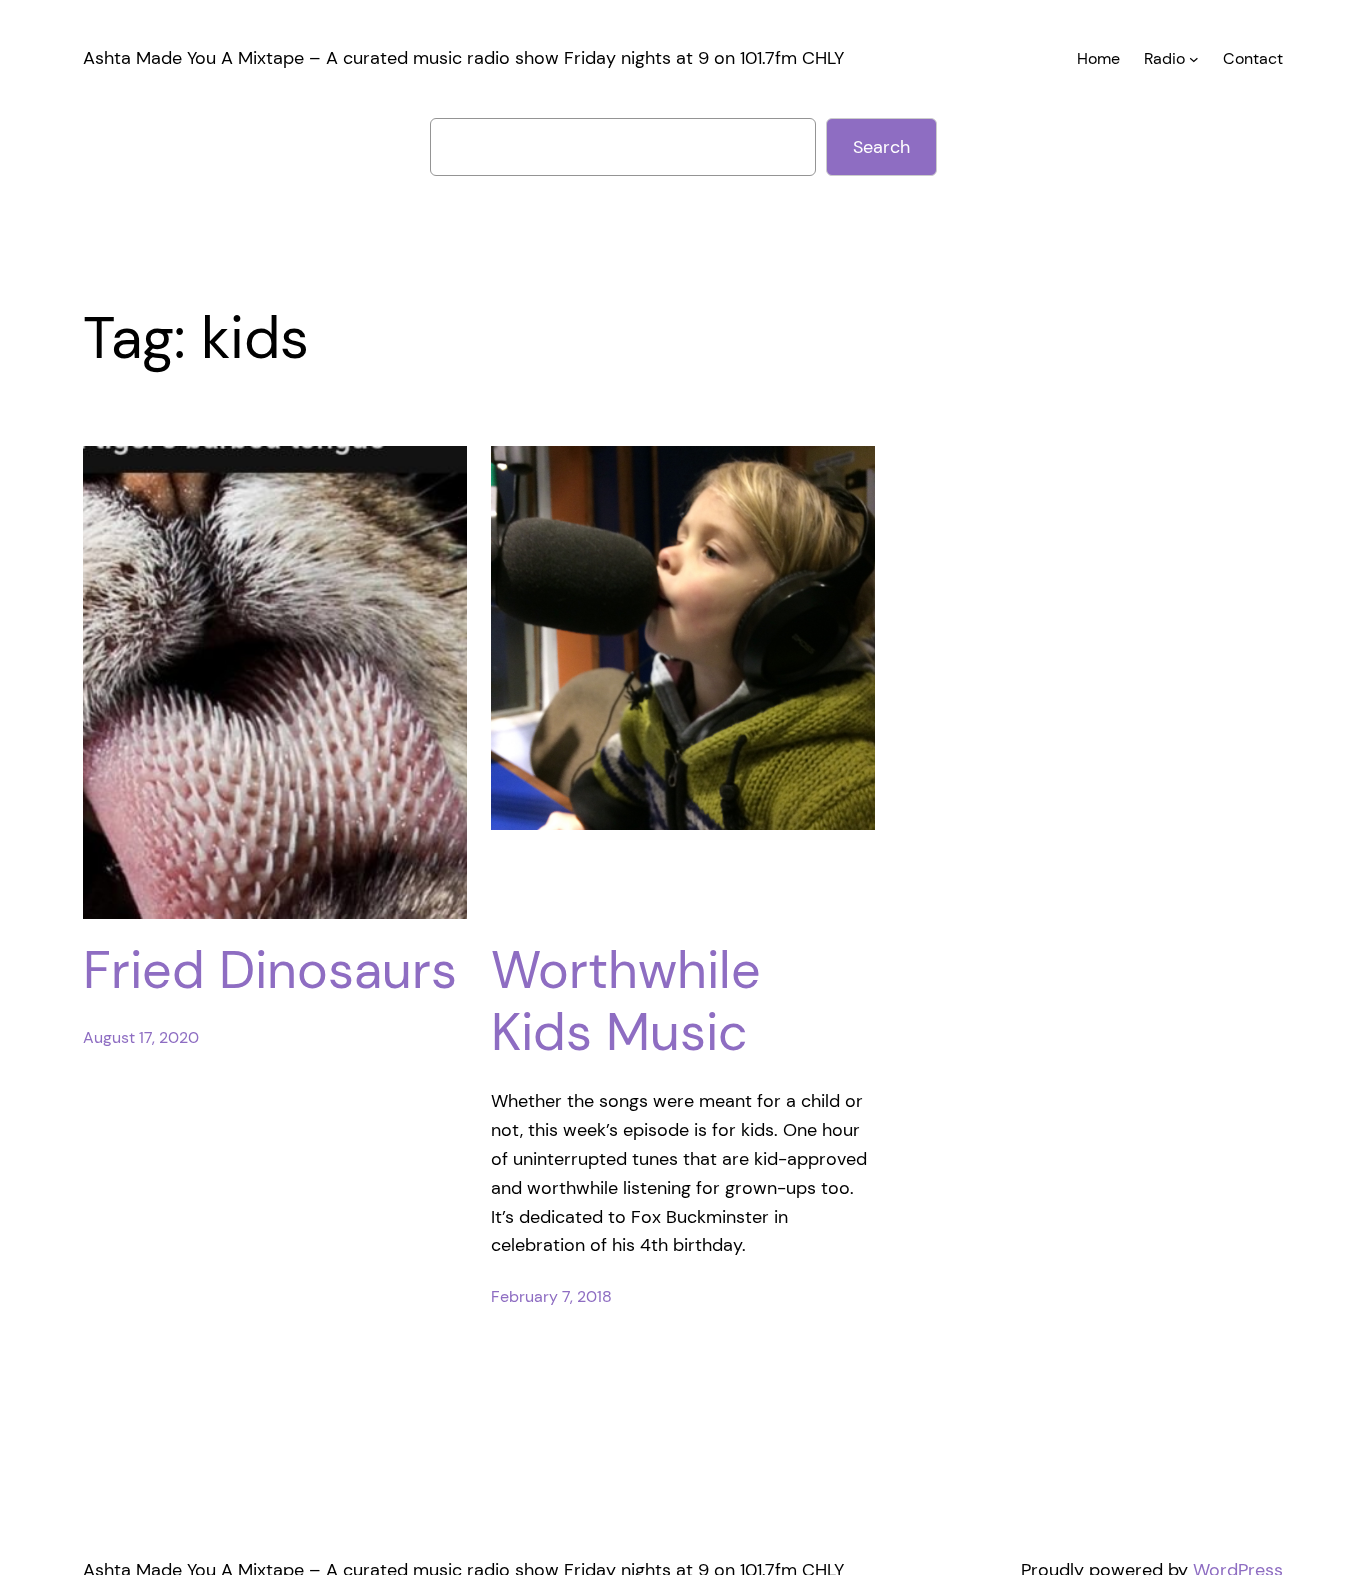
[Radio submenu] (1194, 59)
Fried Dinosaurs (270, 970)
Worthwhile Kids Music (626, 1001)
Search (881, 147)
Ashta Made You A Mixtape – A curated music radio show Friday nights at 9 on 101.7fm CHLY (463, 58)
